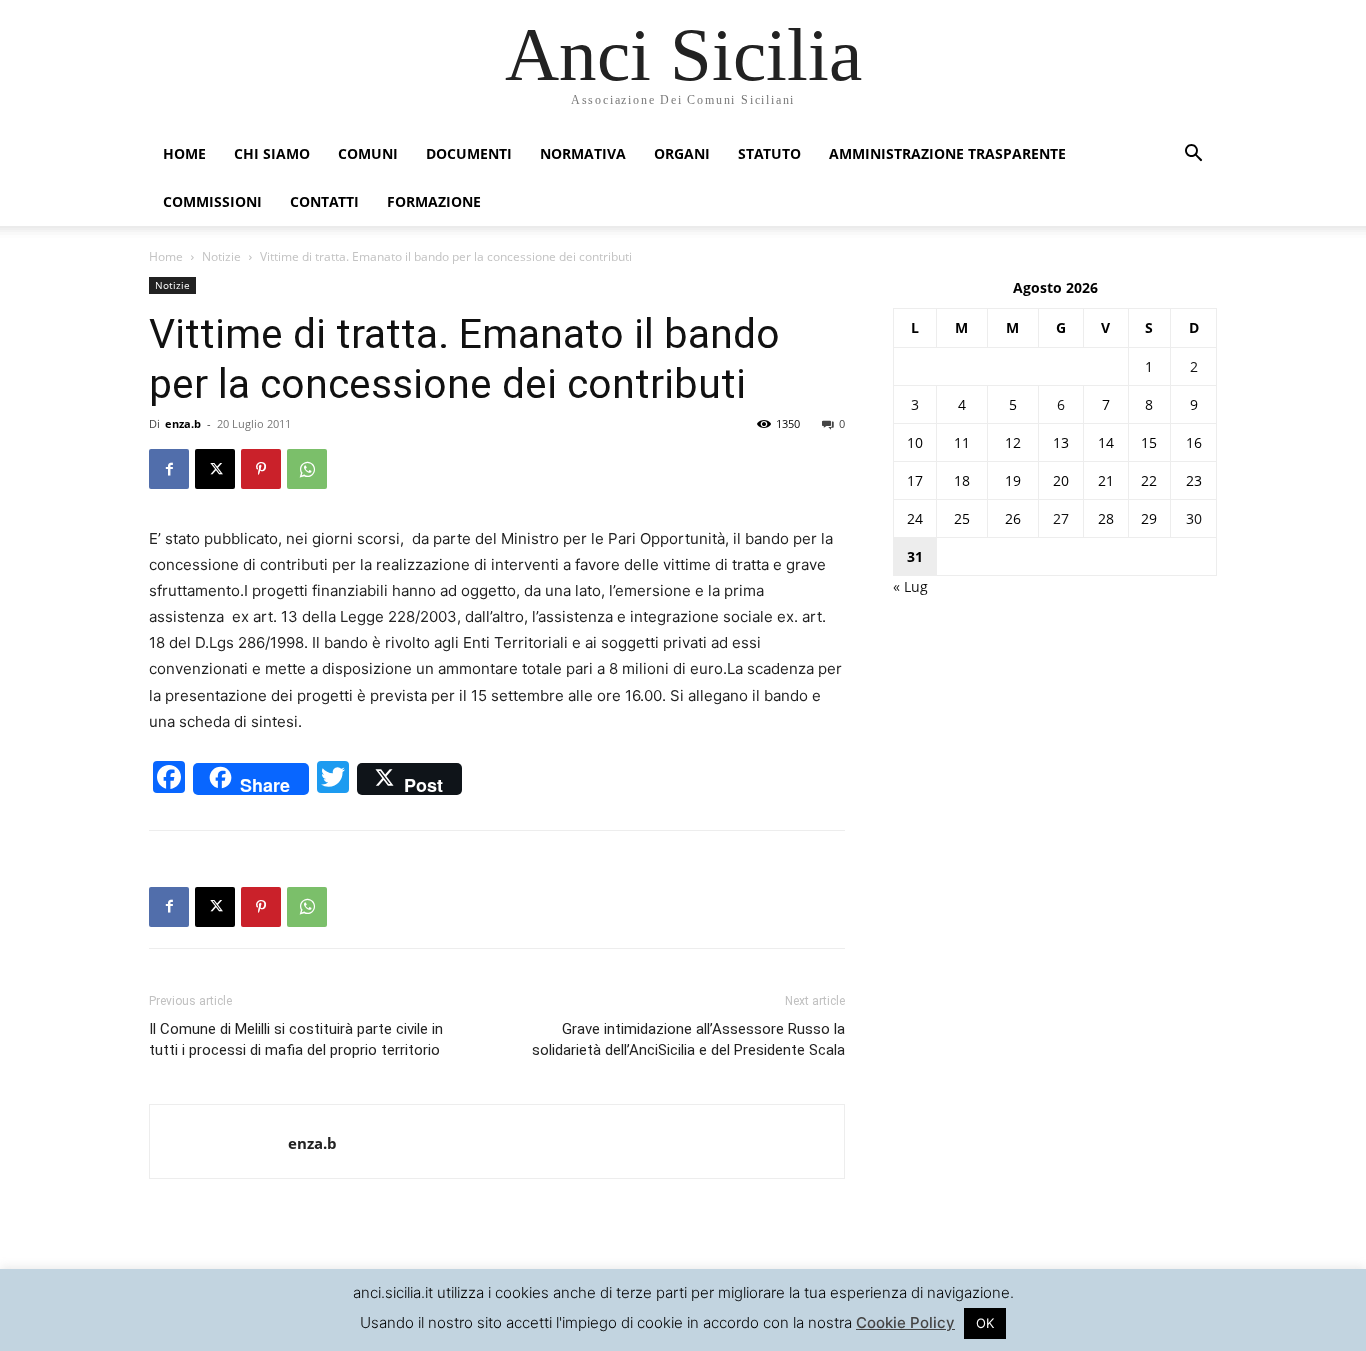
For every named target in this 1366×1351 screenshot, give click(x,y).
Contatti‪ (324, 201)
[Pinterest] (261, 469)
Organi (682, 153)
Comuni (368, 153)
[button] (1193, 155)
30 (1194, 518)
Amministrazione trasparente (947, 153)
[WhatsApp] (307, 469)
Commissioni (212, 201)
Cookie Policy (905, 1322)
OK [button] (985, 1323)
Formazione (434, 201)
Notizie (221, 256)
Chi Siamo (272, 153)
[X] (215, 469)
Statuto (769, 153)
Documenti (469, 153)
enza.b (183, 423)
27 (1061, 518)
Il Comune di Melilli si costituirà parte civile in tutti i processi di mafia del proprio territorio (296, 1039)
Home (184, 153)
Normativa (583, 153)
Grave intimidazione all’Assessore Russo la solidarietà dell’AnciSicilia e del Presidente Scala (688, 1039)
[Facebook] (169, 469)
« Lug (910, 586)
